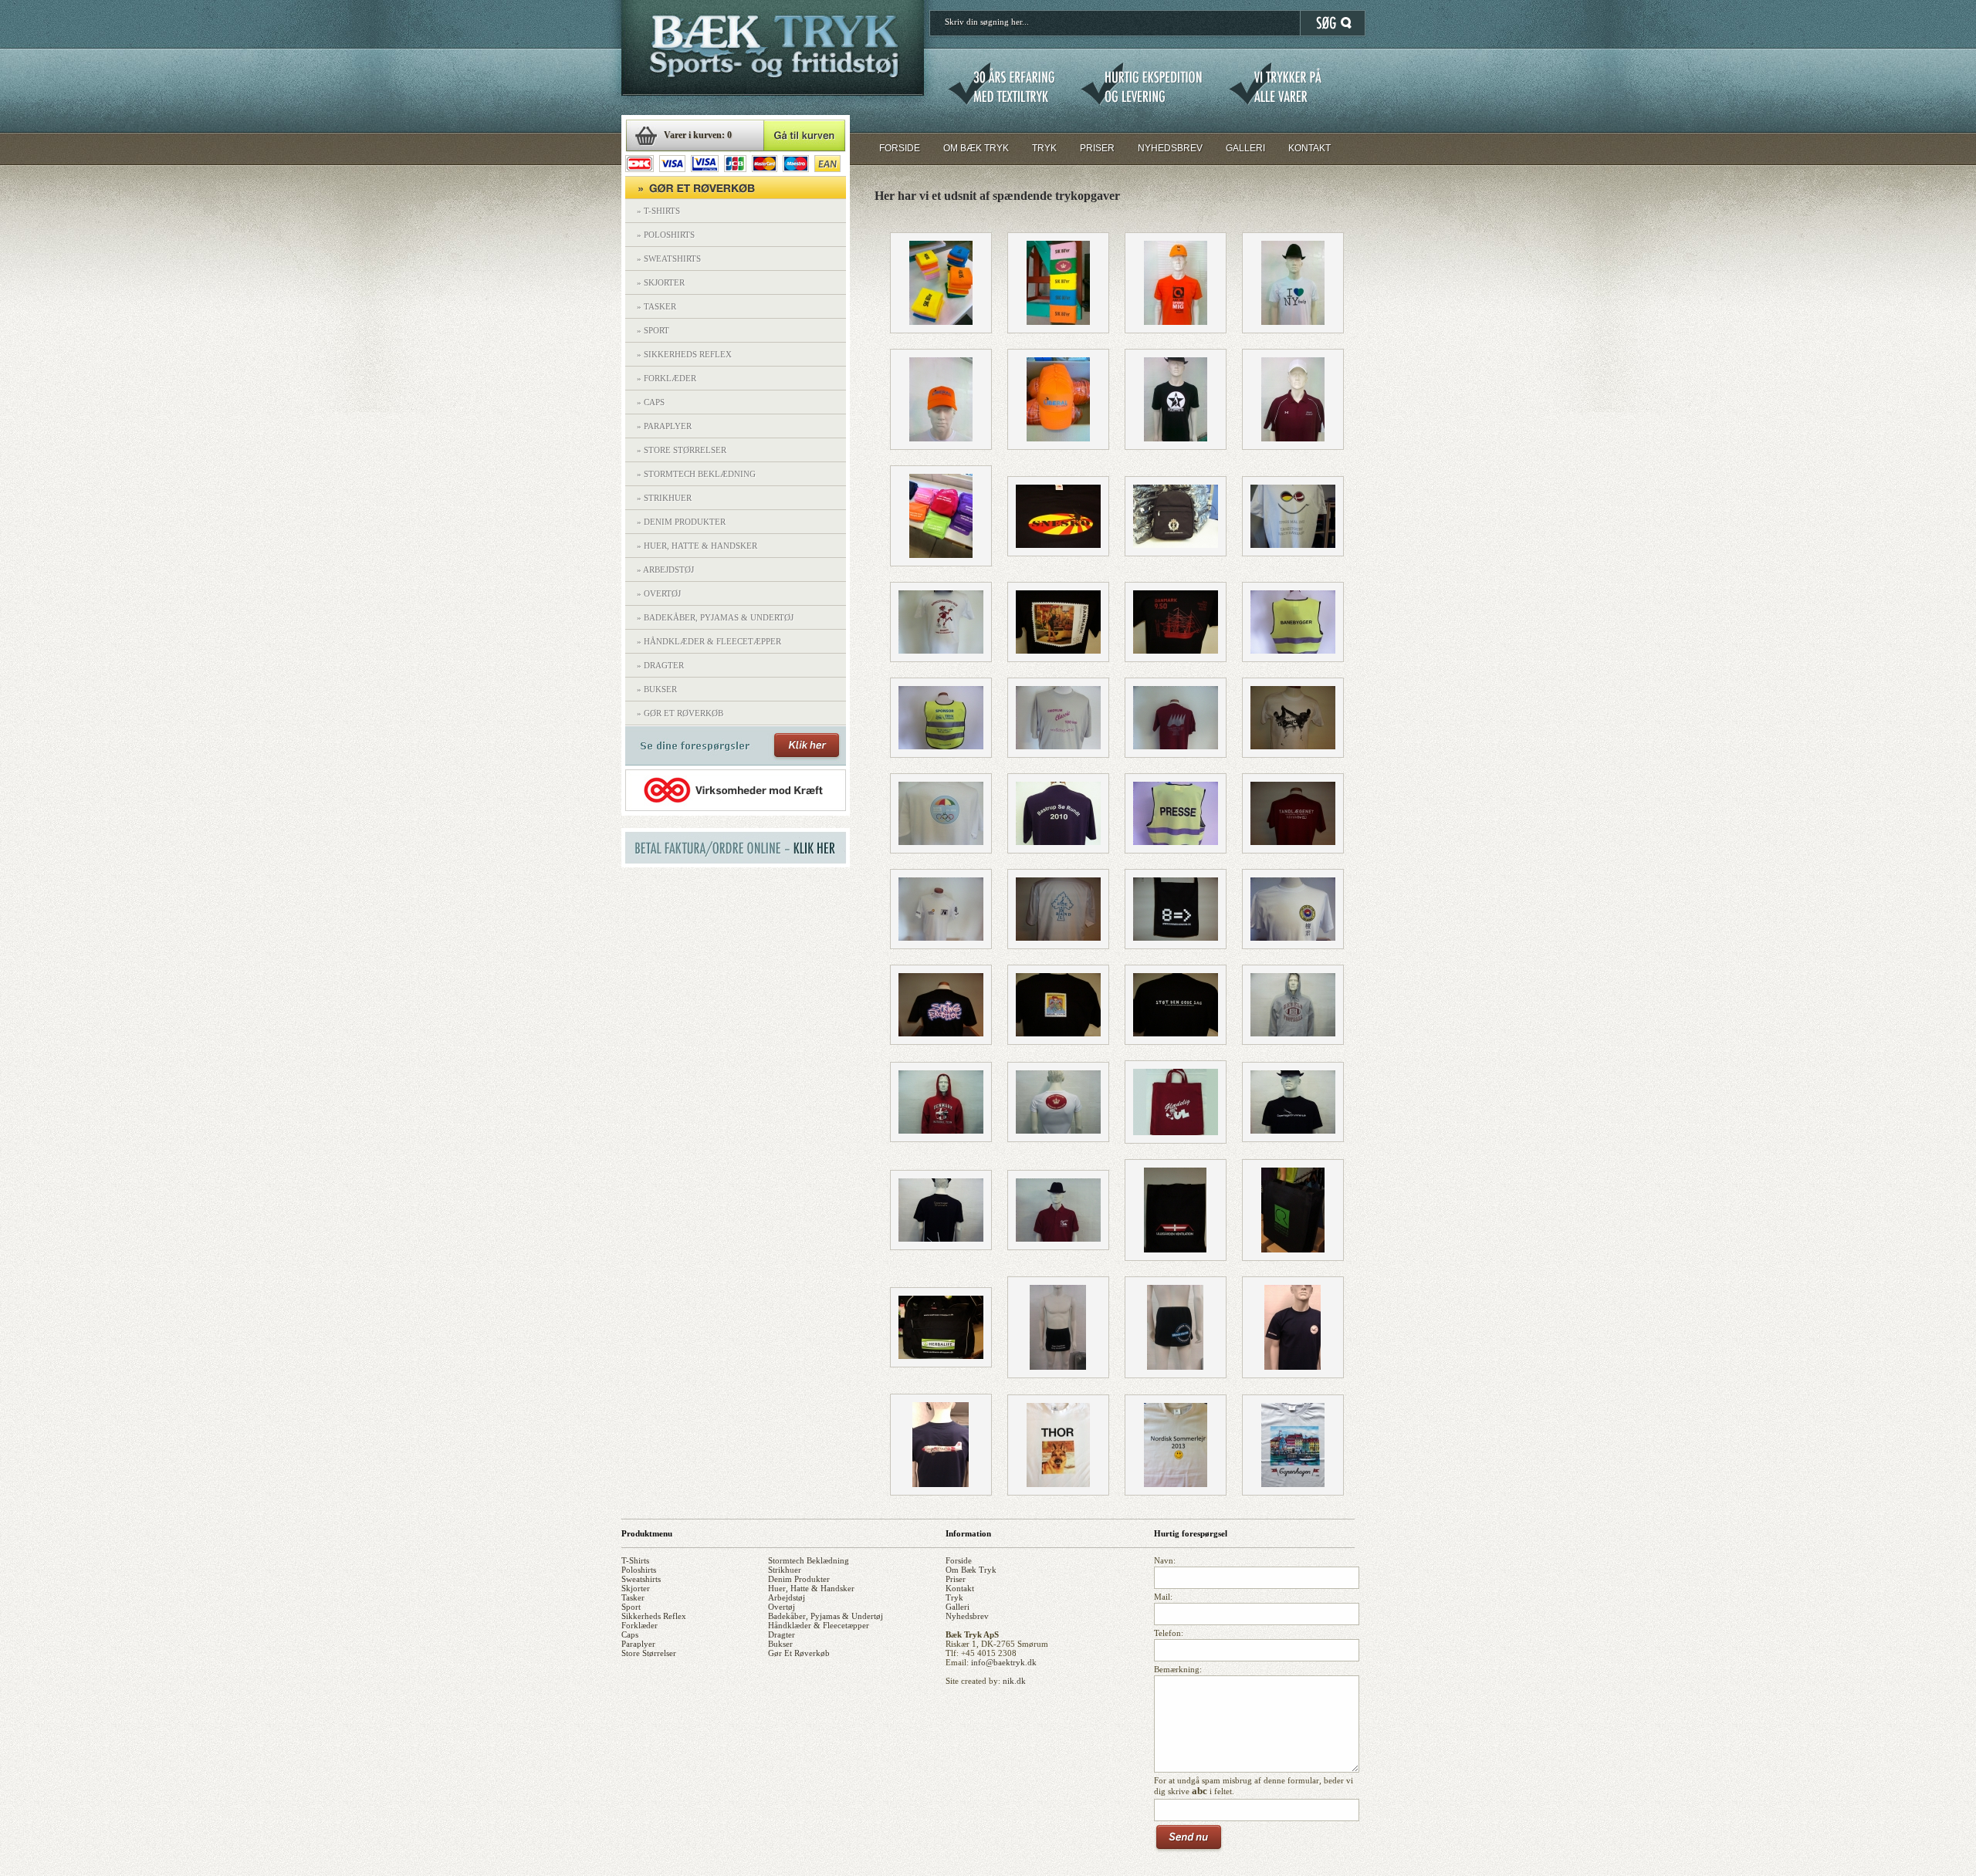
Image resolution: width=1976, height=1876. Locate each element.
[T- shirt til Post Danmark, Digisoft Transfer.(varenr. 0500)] (1058, 651)
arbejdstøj (787, 1597)
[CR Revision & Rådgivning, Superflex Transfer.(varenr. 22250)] (1293, 1249)
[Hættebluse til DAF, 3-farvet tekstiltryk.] (941, 1131)
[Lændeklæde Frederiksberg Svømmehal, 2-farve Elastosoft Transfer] (1058, 1367)
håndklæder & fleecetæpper (819, 1625)
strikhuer (785, 1570)
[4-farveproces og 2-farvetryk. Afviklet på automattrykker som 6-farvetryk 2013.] (1293, 1484)
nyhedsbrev (967, 1616)
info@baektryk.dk (1004, 1662)
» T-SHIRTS (658, 211)
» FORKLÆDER (667, 378)
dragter (782, 1634)
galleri (958, 1607)
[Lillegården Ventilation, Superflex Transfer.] (1175, 1249)
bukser (780, 1644)
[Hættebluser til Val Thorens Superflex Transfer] (1058, 545)
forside (959, 1560)
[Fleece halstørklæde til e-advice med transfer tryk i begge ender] (941, 555)
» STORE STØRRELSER (682, 450)
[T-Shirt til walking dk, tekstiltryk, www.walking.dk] (1058, 746)
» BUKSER (657, 689)
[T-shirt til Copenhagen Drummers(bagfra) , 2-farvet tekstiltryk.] (941, 1239)
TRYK (1044, 148)
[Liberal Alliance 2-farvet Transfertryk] (941, 438)
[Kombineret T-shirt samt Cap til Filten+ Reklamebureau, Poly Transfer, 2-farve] (1176, 322)
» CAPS (651, 402)
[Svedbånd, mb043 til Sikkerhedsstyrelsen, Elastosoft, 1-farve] (941, 322)
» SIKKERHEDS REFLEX (684, 354)
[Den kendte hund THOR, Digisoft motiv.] (1058, 1484)
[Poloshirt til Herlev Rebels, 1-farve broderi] (1293, 438)
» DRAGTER (660, 665)
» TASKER (656, 306)
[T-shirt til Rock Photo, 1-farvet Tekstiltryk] (1176, 438)
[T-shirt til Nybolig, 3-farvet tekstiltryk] (1293, 322)
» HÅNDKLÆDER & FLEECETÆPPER (709, 641)
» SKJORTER (661, 282)
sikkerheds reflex (654, 1616)
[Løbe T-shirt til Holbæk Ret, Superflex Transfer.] (1058, 1131)
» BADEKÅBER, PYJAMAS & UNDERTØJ (715, 617)
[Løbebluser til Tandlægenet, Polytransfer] (1293, 842)
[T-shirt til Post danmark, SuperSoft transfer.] (1176, 1033)
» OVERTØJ (659, 593)
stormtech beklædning (809, 1560)
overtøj (782, 1607)
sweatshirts (641, 1579)
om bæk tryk (971, 1570)
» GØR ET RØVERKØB (680, 713)
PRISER (1097, 148)
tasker (633, 1597)
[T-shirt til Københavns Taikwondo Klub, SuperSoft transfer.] (1293, 938)
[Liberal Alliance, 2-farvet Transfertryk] (1058, 438)
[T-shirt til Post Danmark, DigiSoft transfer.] (1058, 1033)
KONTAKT (1309, 148)
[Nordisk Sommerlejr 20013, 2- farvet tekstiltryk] (1176, 1484)
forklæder (639, 1625)
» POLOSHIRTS (666, 235)
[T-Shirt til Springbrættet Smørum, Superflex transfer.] (941, 1033)
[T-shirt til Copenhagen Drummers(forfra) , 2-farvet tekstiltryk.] (1293, 1131)
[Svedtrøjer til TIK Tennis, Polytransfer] (941, 938)
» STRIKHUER (664, 498)
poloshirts (639, 1570)
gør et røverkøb (799, 1653)
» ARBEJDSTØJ (665, 570)
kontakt (960, 1588)
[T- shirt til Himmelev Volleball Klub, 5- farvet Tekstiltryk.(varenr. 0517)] (941, 651)
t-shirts (635, 1560)
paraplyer (638, 1644)
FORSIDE (900, 148)
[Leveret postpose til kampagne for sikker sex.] (1176, 938)
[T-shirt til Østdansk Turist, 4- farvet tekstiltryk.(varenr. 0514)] (1293, 545)
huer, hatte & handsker (811, 1588)
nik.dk (1014, 1681)
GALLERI (1245, 148)
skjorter (636, 1588)
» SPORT (653, 330)
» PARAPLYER (664, 426)
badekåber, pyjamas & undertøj (826, 1616)
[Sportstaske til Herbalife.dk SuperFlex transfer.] (941, 1356)
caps (630, 1634)
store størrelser (649, 1653)
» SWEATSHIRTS (669, 259)
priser (956, 1579)
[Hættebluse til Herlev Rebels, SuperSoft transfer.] (1293, 1033)
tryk (954, 1597)
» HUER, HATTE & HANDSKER (697, 546)
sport (631, 1607)
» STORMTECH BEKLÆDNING (696, 474)
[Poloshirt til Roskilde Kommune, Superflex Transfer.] (1058, 1239)
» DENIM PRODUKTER (681, 522)
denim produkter (799, 1579)
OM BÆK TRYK (976, 148)
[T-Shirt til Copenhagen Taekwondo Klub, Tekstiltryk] (1293, 746)
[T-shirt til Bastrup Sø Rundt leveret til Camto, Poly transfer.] (1058, 842)
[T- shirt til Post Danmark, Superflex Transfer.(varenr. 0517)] (1176, 651)
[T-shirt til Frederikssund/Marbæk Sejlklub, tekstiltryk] (1176, 746)
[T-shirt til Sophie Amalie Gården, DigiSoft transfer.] (941, 842)
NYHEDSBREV (1170, 148)
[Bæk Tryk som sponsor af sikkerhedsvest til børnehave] (941, 746)
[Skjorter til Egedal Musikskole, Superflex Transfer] (1058, 938)
